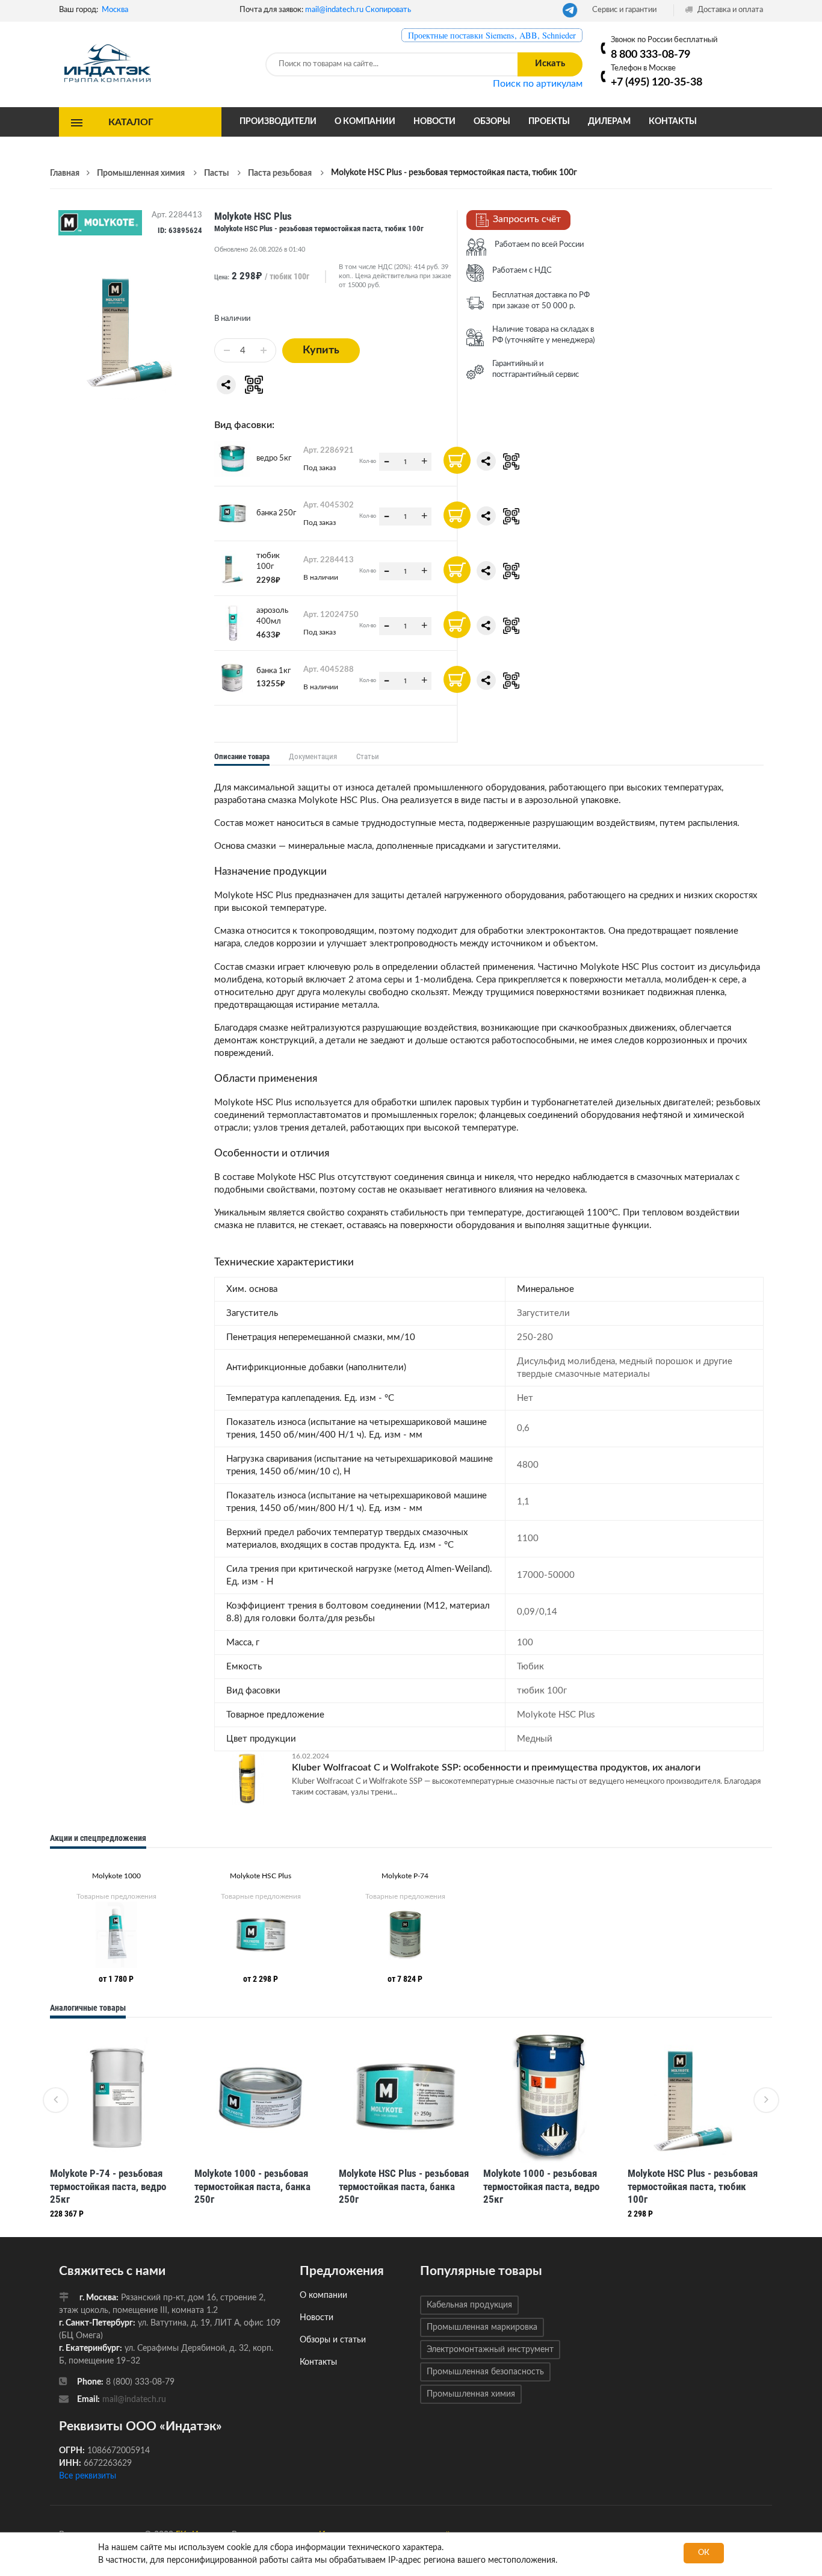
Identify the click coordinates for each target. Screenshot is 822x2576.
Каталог (131, 122)
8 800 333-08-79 (650, 54)
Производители (278, 122)
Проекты (549, 122)
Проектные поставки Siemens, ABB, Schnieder (492, 35)
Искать (550, 64)
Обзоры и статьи (333, 2340)
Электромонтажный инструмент (490, 2350)
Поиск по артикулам (538, 84)
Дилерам (609, 122)
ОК (704, 2553)
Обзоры (492, 122)
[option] (116, 1925)
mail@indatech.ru (334, 10)
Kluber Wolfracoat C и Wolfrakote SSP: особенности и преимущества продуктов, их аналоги (496, 1768)
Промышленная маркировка (482, 2327)
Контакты (673, 122)
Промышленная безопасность (485, 2372)
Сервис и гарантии (624, 10)
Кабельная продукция (469, 2305)
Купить (321, 350)
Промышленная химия (471, 2394)
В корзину (457, 460)
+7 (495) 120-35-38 (657, 82)
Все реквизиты (88, 2476)
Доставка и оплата (729, 10)
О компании (365, 122)
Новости (434, 122)
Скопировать (388, 10)
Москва (115, 10)
